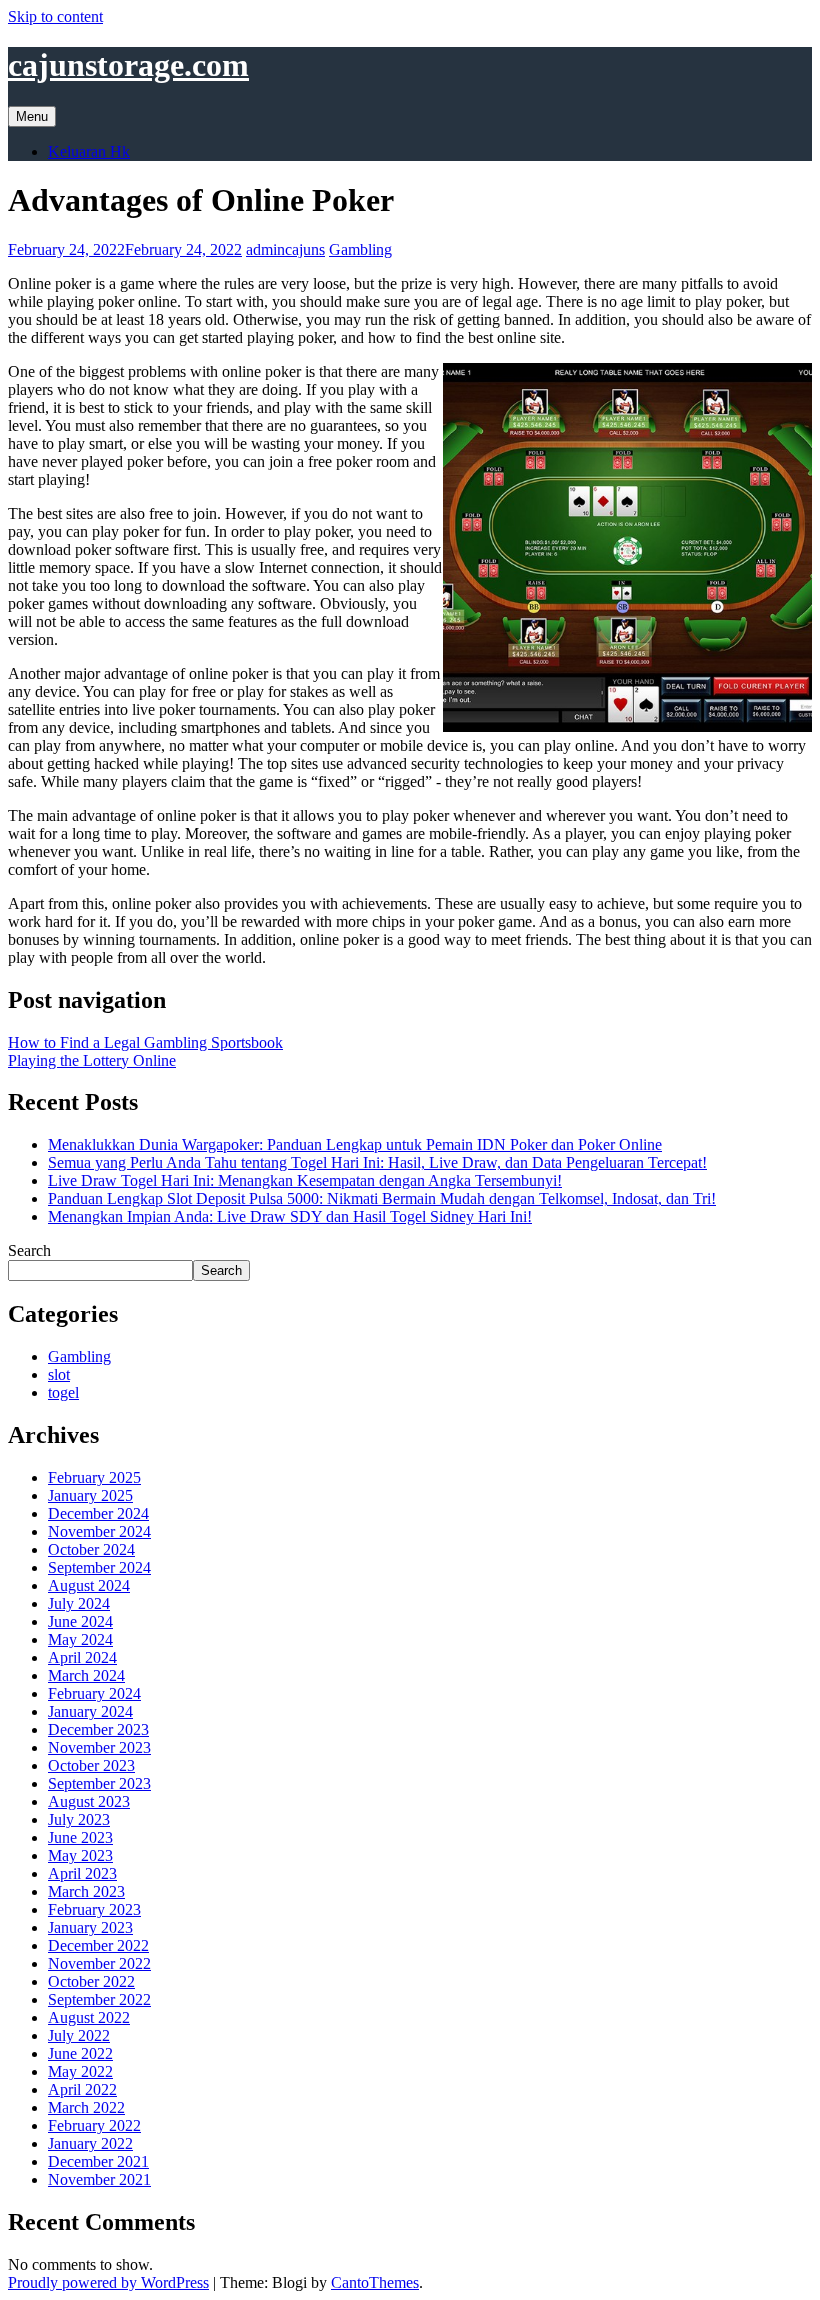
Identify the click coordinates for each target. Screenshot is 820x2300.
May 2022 (80, 2071)
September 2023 (99, 1783)
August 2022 (89, 2017)
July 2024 (79, 1603)
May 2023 (80, 1855)
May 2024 (80, 1639)
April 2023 (82, 1873)
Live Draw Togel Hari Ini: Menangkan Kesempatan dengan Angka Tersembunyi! (305, 1180)
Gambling (360, 249)
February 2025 (94, 1477)
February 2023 (94, 1909)
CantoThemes (375, 2282)
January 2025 (90, 1495)
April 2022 (82, 2089)
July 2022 (79, 2035)
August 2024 (89, 1585)
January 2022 (90, 2143)
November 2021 (99, 2179)
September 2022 (99, 1999)
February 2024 (94, 1693)
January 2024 (90, 1711)
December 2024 (98, 1513)
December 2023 (98, 1729)
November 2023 (99, 1747)
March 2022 (86, 2107)
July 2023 (79, 1819)
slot (59, 1374)
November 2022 (99, 1963)
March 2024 (86, 1675)
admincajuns (285, 249)
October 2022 (91, 1981)
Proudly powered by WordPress (108, 2282)
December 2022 (98, 1945)
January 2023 (90, 1927)
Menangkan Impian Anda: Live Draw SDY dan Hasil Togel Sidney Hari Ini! (290, 1216)
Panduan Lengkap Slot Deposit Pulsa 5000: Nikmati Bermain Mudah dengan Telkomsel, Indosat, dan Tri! (382, 1198)
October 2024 (91, 1549)
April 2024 (82, 1657)
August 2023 (89, 1801)
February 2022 (94, 2125)
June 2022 (80, 2053)
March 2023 (86, 1891)
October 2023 (91, 1765)
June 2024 (80, 1621)
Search (29, 1250)
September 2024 (99, 1567)
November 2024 (99, 1531)
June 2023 (80, 1837)
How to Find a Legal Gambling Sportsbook (145, 1042)
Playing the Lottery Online (92, 1060)
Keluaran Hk (89, 151)
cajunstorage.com (128, 65)
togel (63, 1392)
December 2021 (98, 2161)
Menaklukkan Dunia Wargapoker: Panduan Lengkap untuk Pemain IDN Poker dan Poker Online (355, 1144)
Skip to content (55, 16)
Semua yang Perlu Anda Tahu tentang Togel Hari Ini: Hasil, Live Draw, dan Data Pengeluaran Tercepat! (377, 1162)
